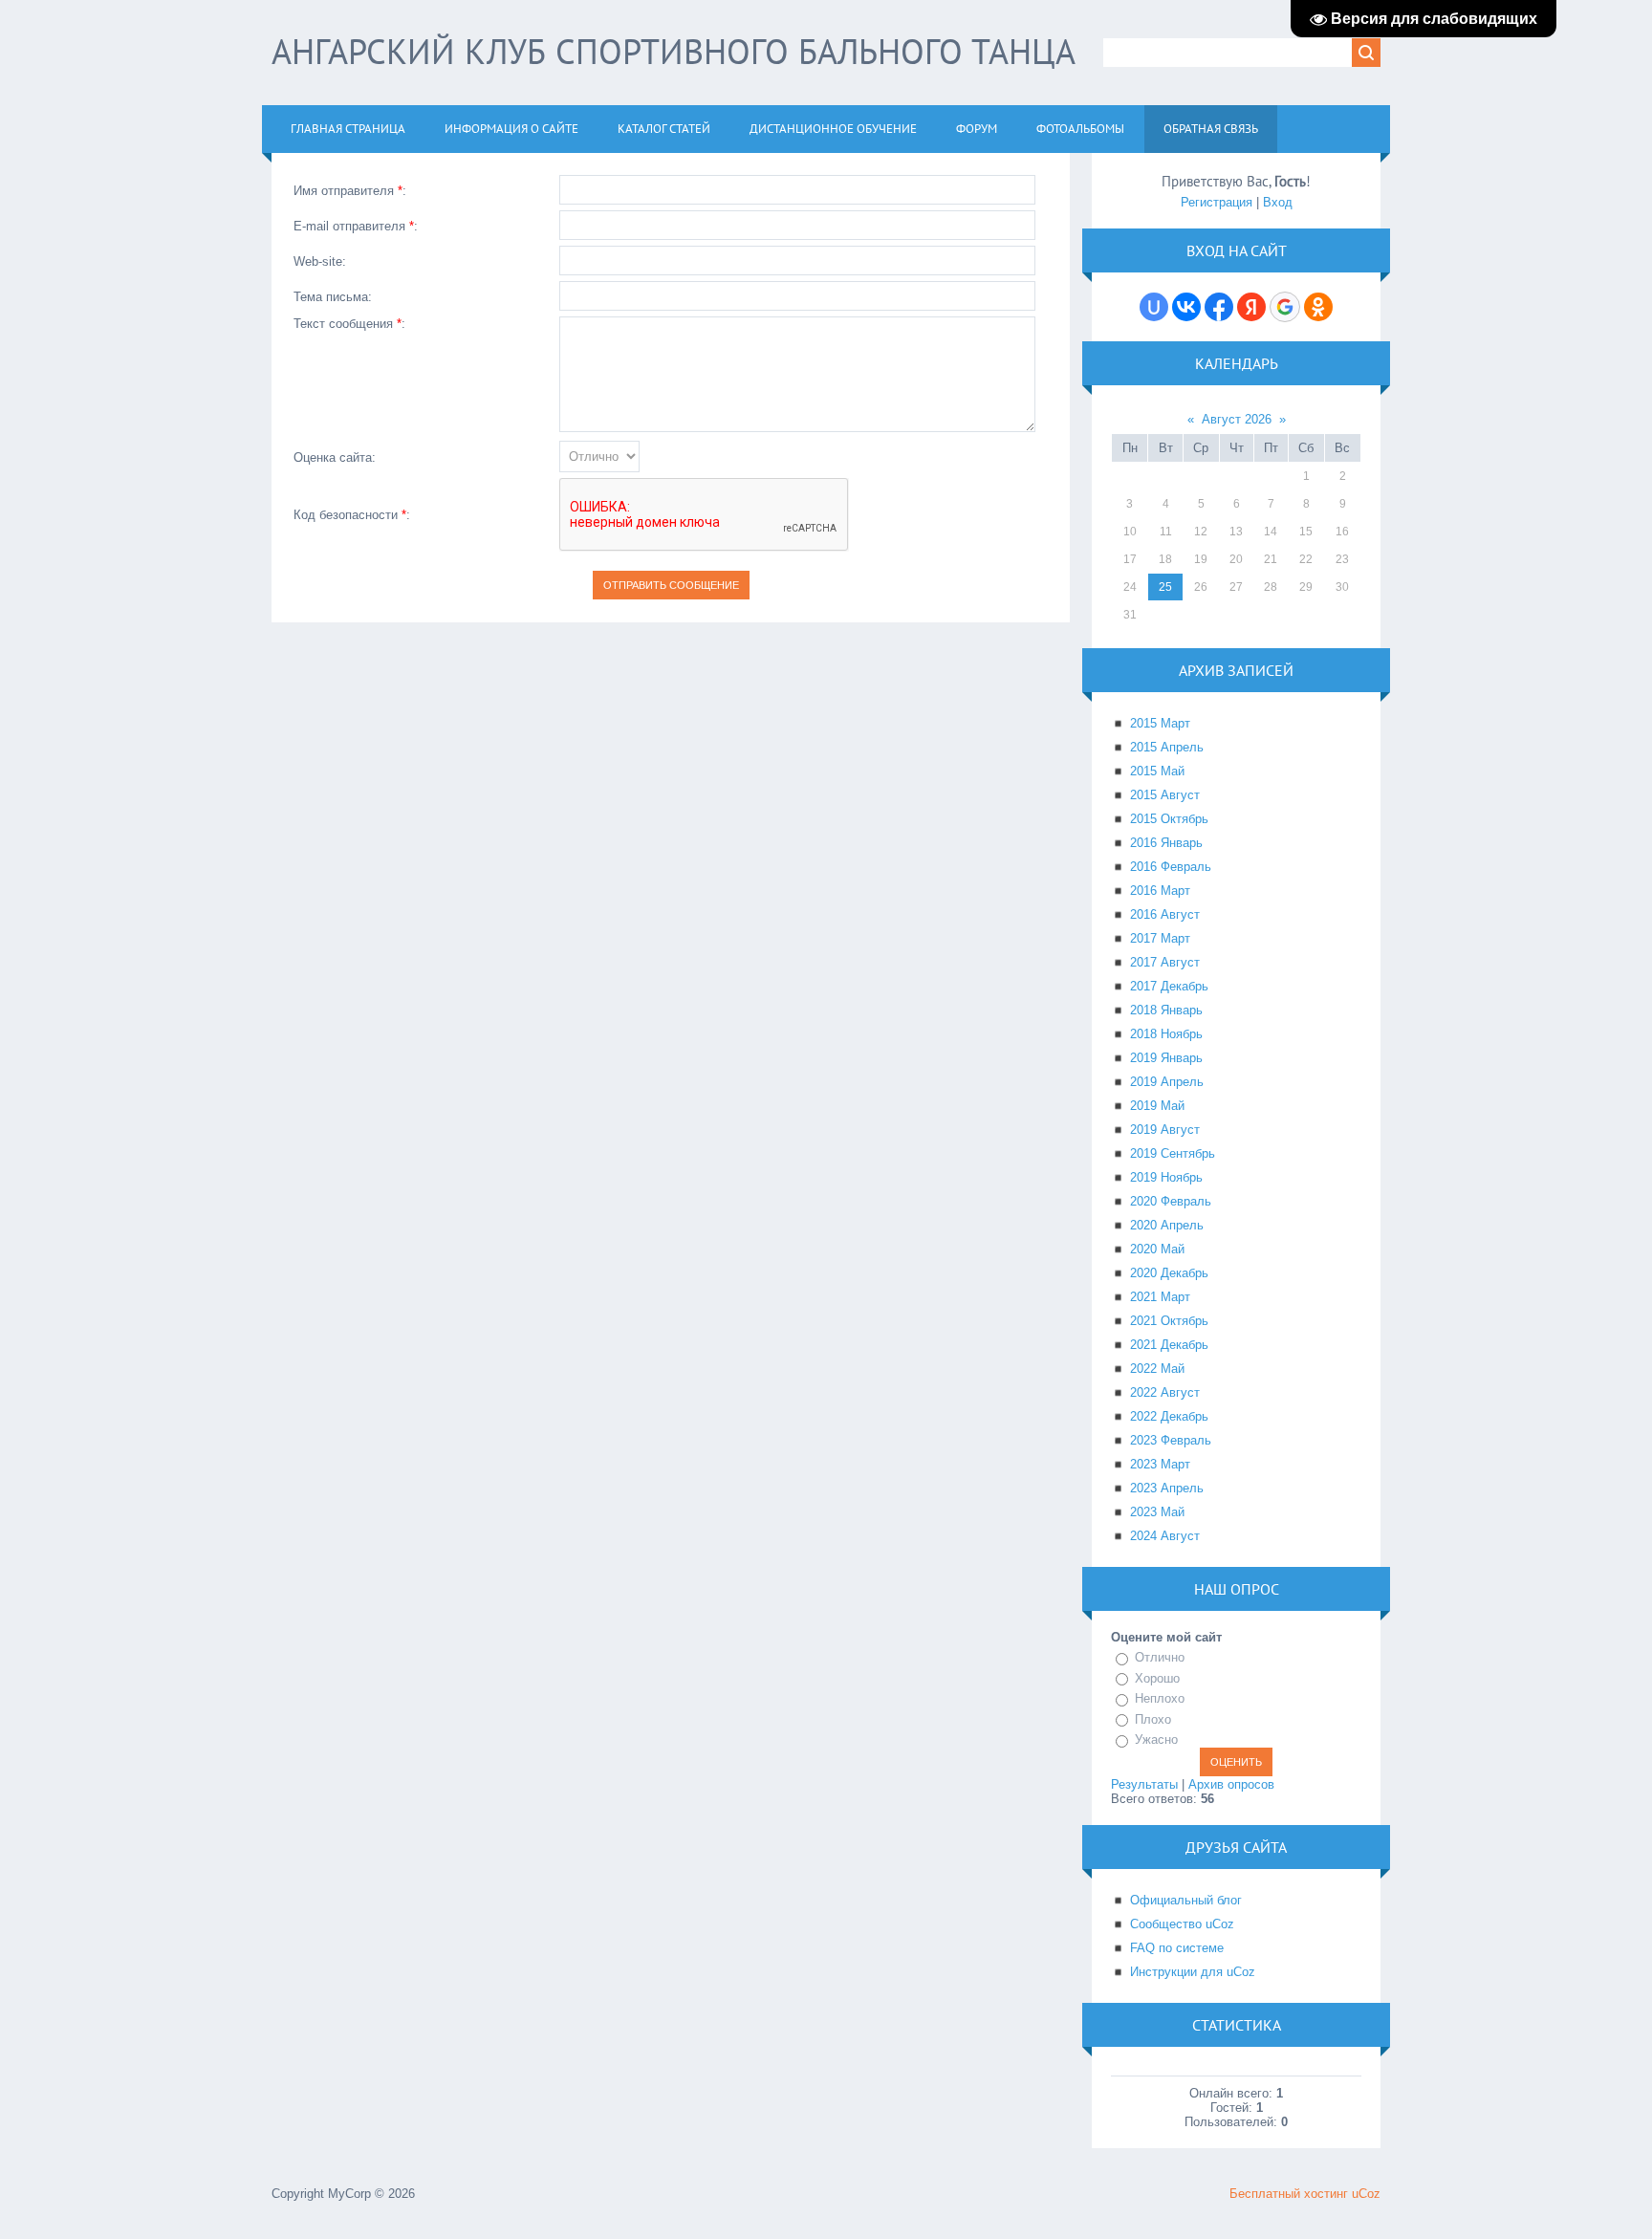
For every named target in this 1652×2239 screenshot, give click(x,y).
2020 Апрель (1167, 1225)
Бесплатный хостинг (1289, 2194)
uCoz (1366, 2194)
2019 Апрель (1167, 1082)
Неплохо (1160, 1698)
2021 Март (1160, 1297)
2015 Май (1157, 771)
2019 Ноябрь (1166, 1177)
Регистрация (1217, 202)
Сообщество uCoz (1182, 1924)
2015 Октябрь (1169, 819)
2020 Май (1157, 1249)
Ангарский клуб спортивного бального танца (674, 51)
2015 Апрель (1167, 747)
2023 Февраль (1171, 1440)
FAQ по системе (1177, 1948)
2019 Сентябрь (1173, 1153)
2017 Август (1165, 962)
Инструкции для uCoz (1193, 1972)
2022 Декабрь (1169, 1416)
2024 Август (1165, 1536)
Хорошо (1157, 1678)
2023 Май (1157, 1512)
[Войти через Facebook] (1219, 307)
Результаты (1144, 1784)
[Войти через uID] (1154, 307)
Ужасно (1156, 1739)
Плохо (1153, 1719)
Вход (1278, 202)
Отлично (1160, 1657)
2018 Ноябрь (1166, 1034)
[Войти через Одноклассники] (1318, 307)
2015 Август (1165, 795)
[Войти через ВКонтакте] (1186, 307)
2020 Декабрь (1169, 1273)
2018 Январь (1166, 1010)
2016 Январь (1166, 843)
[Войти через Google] (1285, 307)
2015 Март (1160, 723)
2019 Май (1157, 1106)
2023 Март (1160, 1464)
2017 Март (1160, 938)
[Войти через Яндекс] (1251, 307)
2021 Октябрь (1169, 1321)
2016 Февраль (1171, 867)
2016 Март (1160, 891)
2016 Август (1165, 914)
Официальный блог (1186, 1900)
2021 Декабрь (1169, 1345)
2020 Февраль (1171, 1201)
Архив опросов (1231, 1784)
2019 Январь (1166, 1058)
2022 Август (1165, 1392)
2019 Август (1165, 1130)
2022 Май (1157, 1369)
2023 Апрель (1167, 1488)
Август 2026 (1237, 419)
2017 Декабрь (1169, 986)
